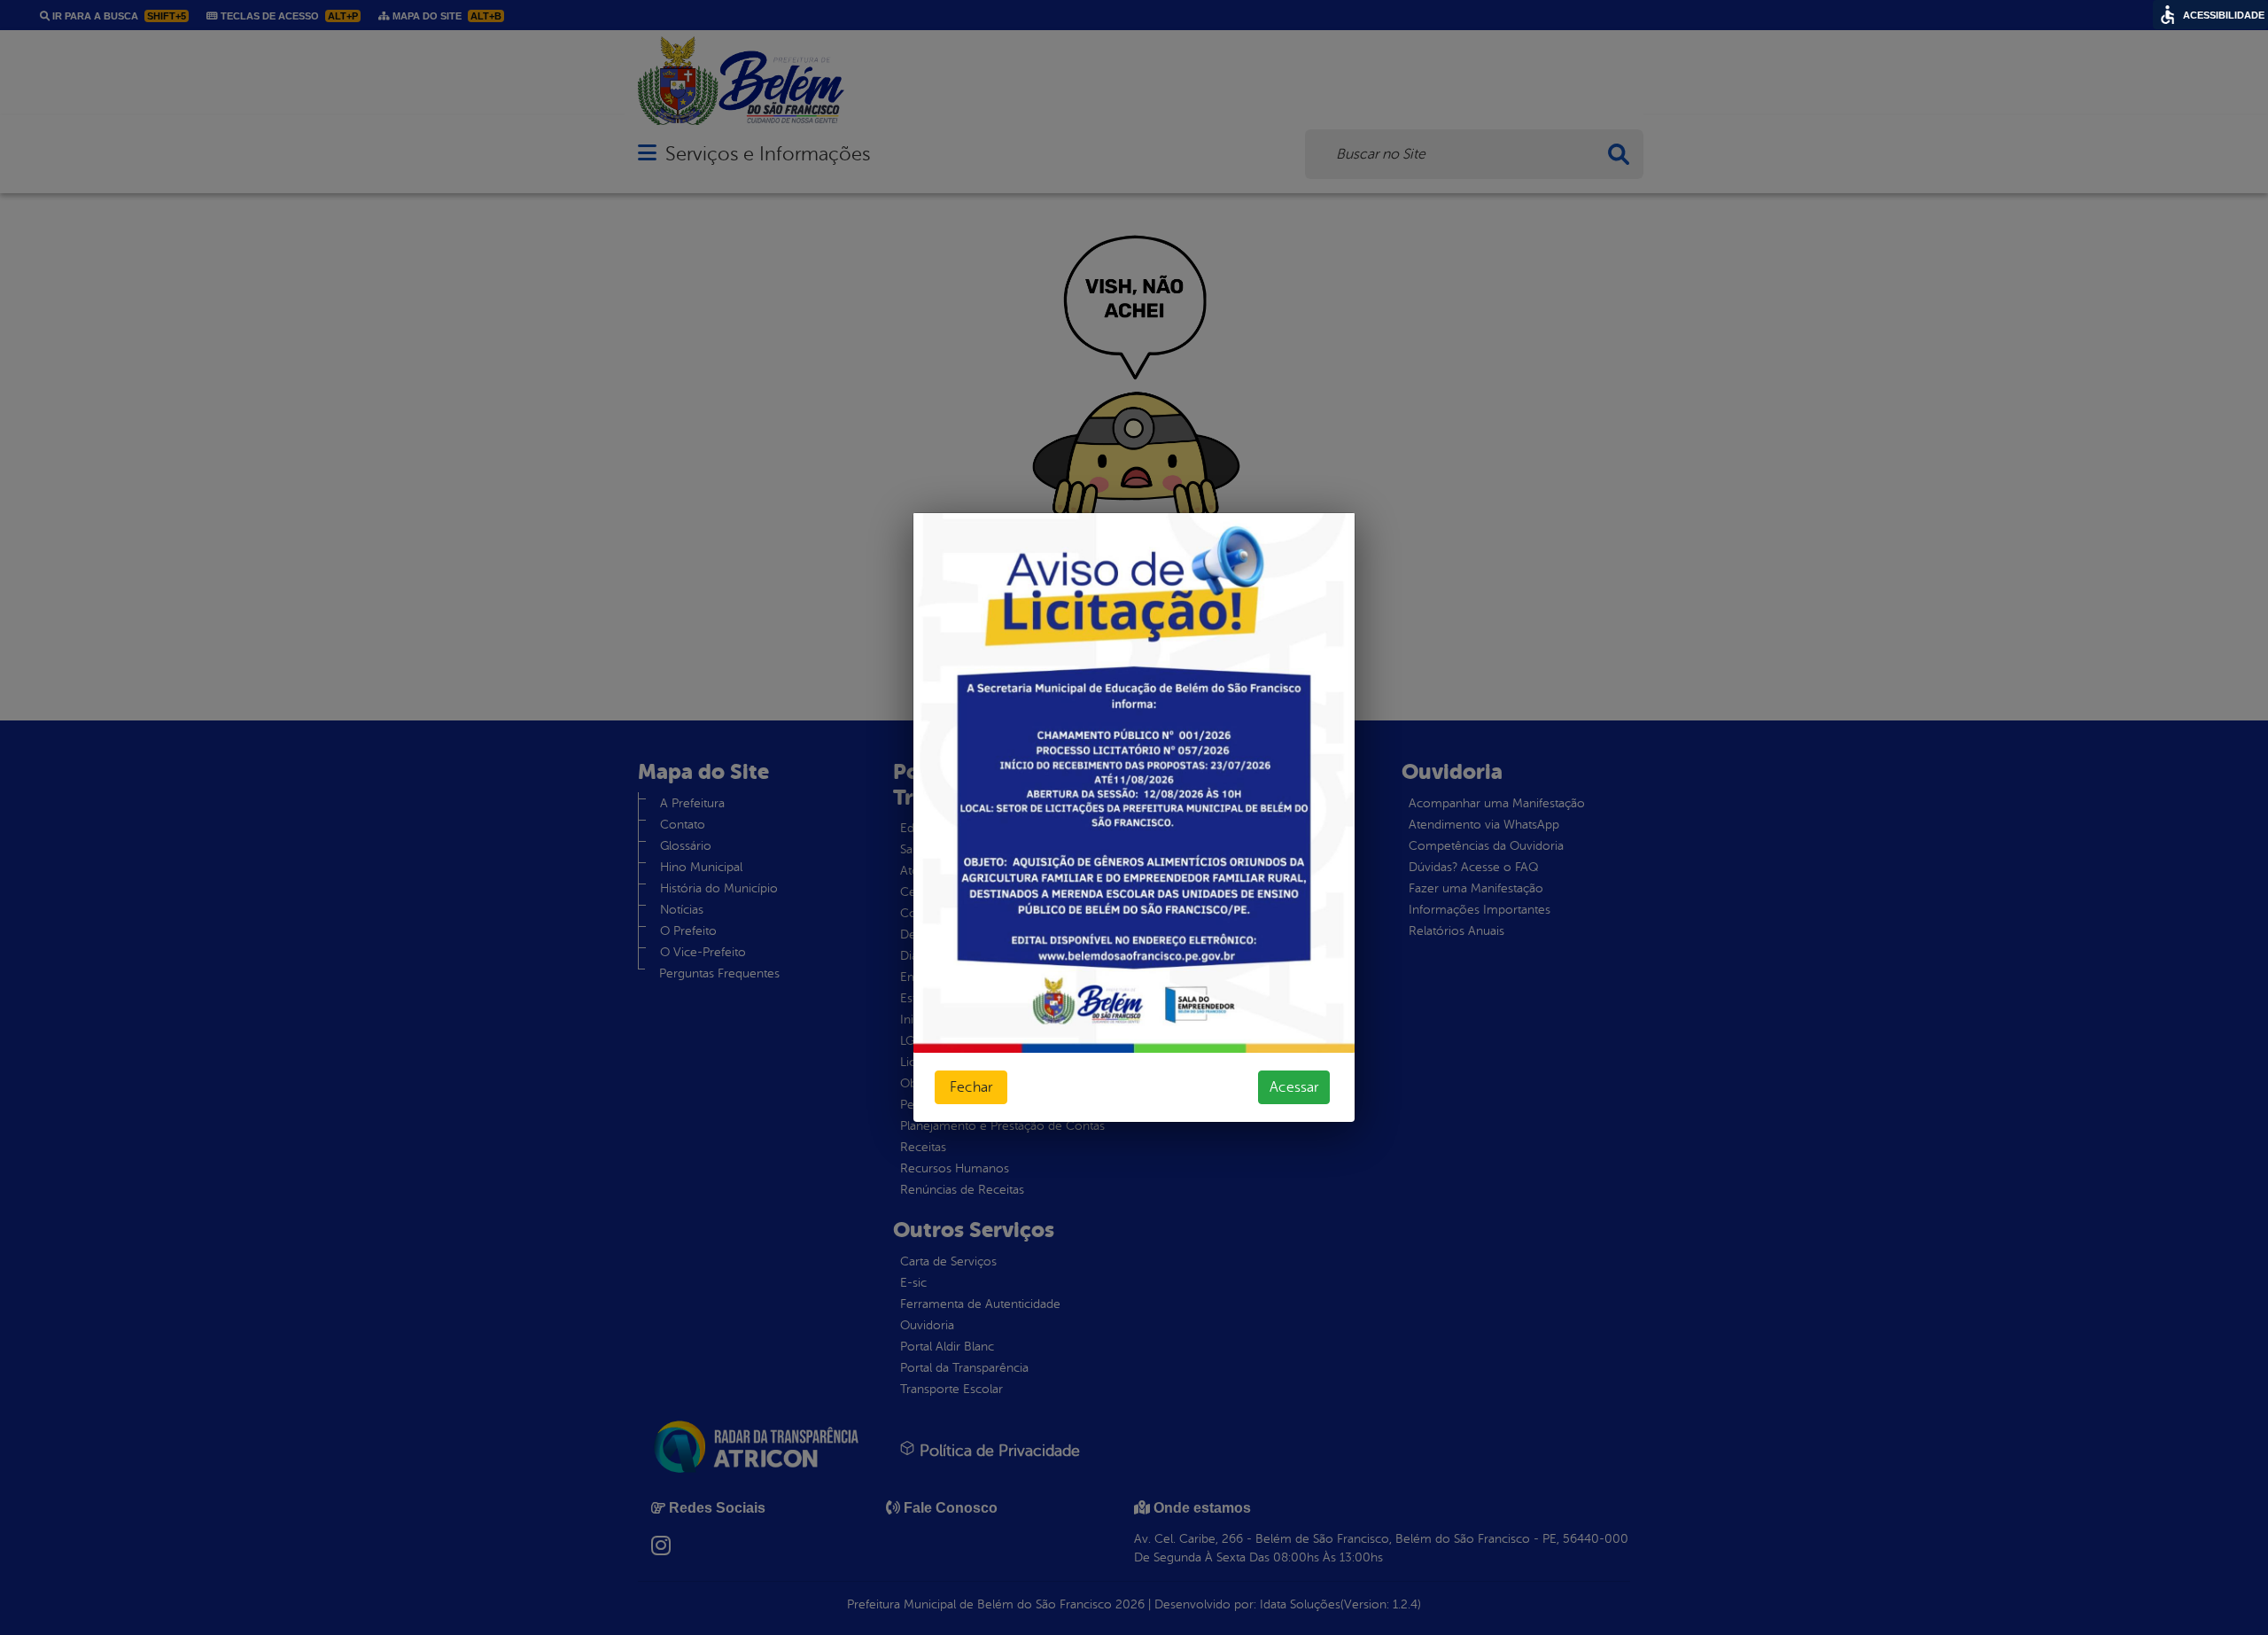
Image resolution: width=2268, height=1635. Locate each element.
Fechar (971, 1087)
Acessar (1294, 1087)
